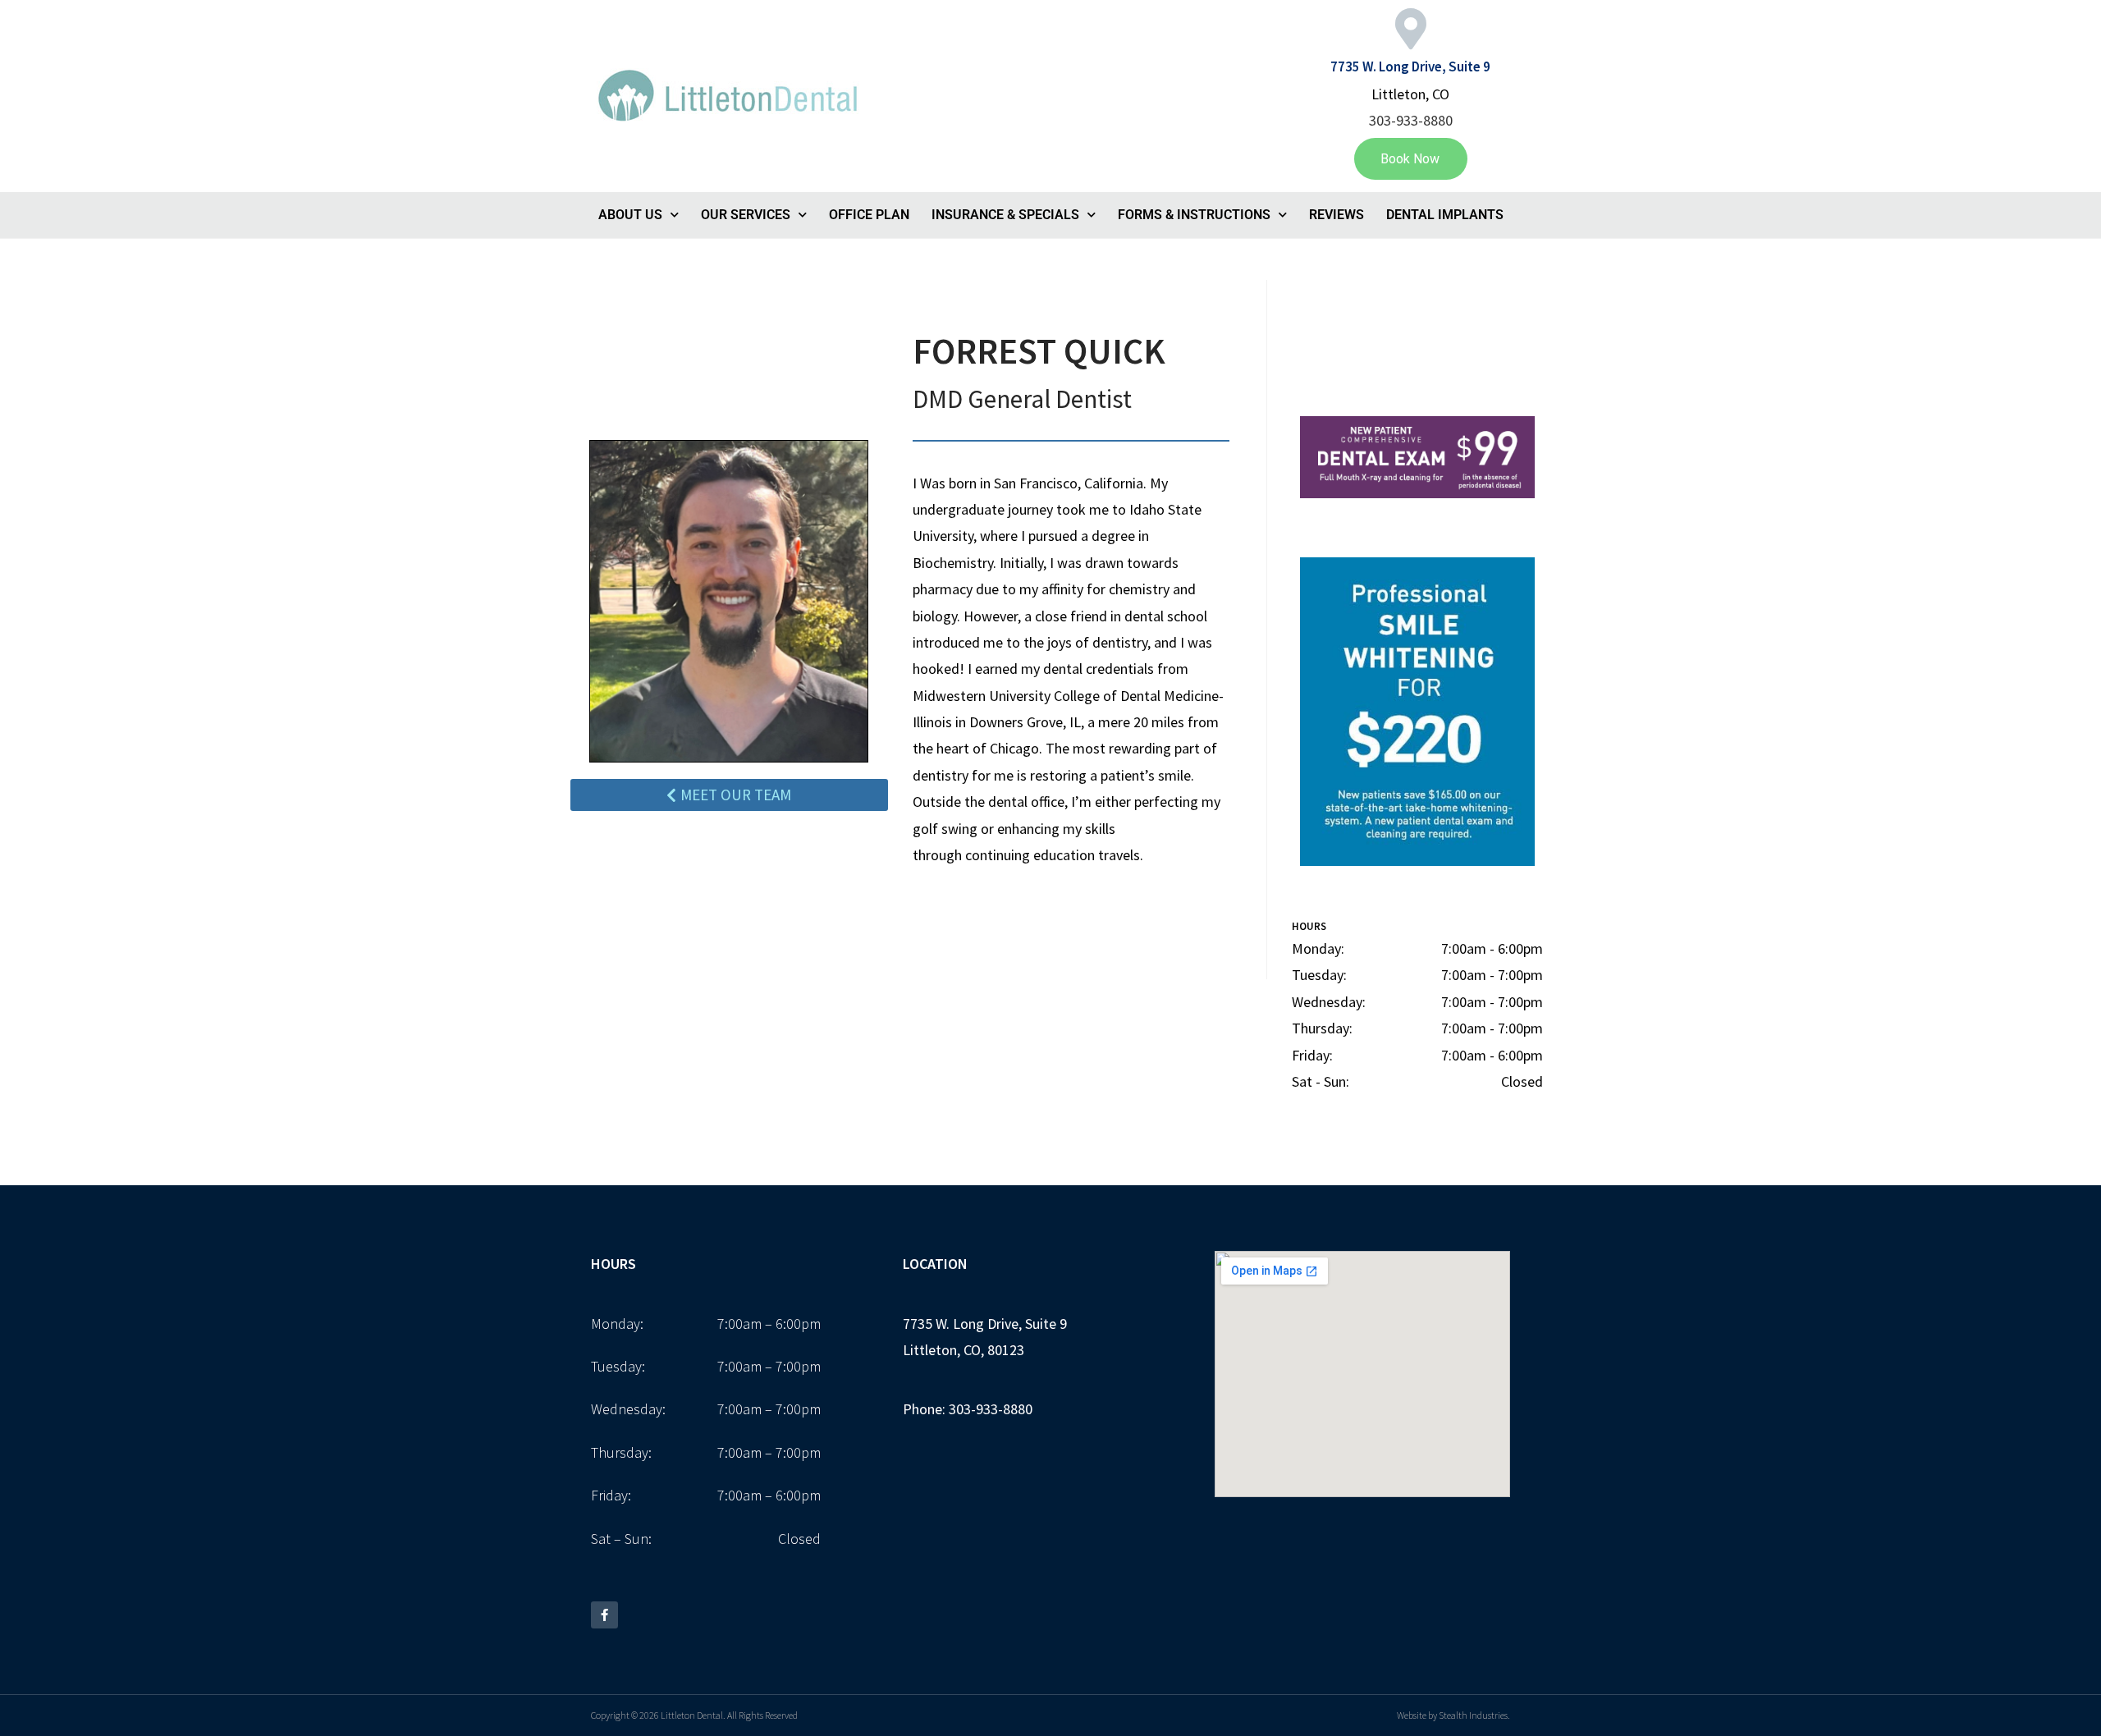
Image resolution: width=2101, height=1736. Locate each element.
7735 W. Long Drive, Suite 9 (1410, 66)
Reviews (1337, 215)
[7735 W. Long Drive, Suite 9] (1411, 29)
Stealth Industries (1473, 1715)
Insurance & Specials (1005, 215)
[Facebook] (604, 1615)
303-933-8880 (1411, 120)
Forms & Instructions (1194, 215)
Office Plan (869, 215)
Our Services (746, 215)
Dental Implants (1445, 215)
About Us (630, 215)
